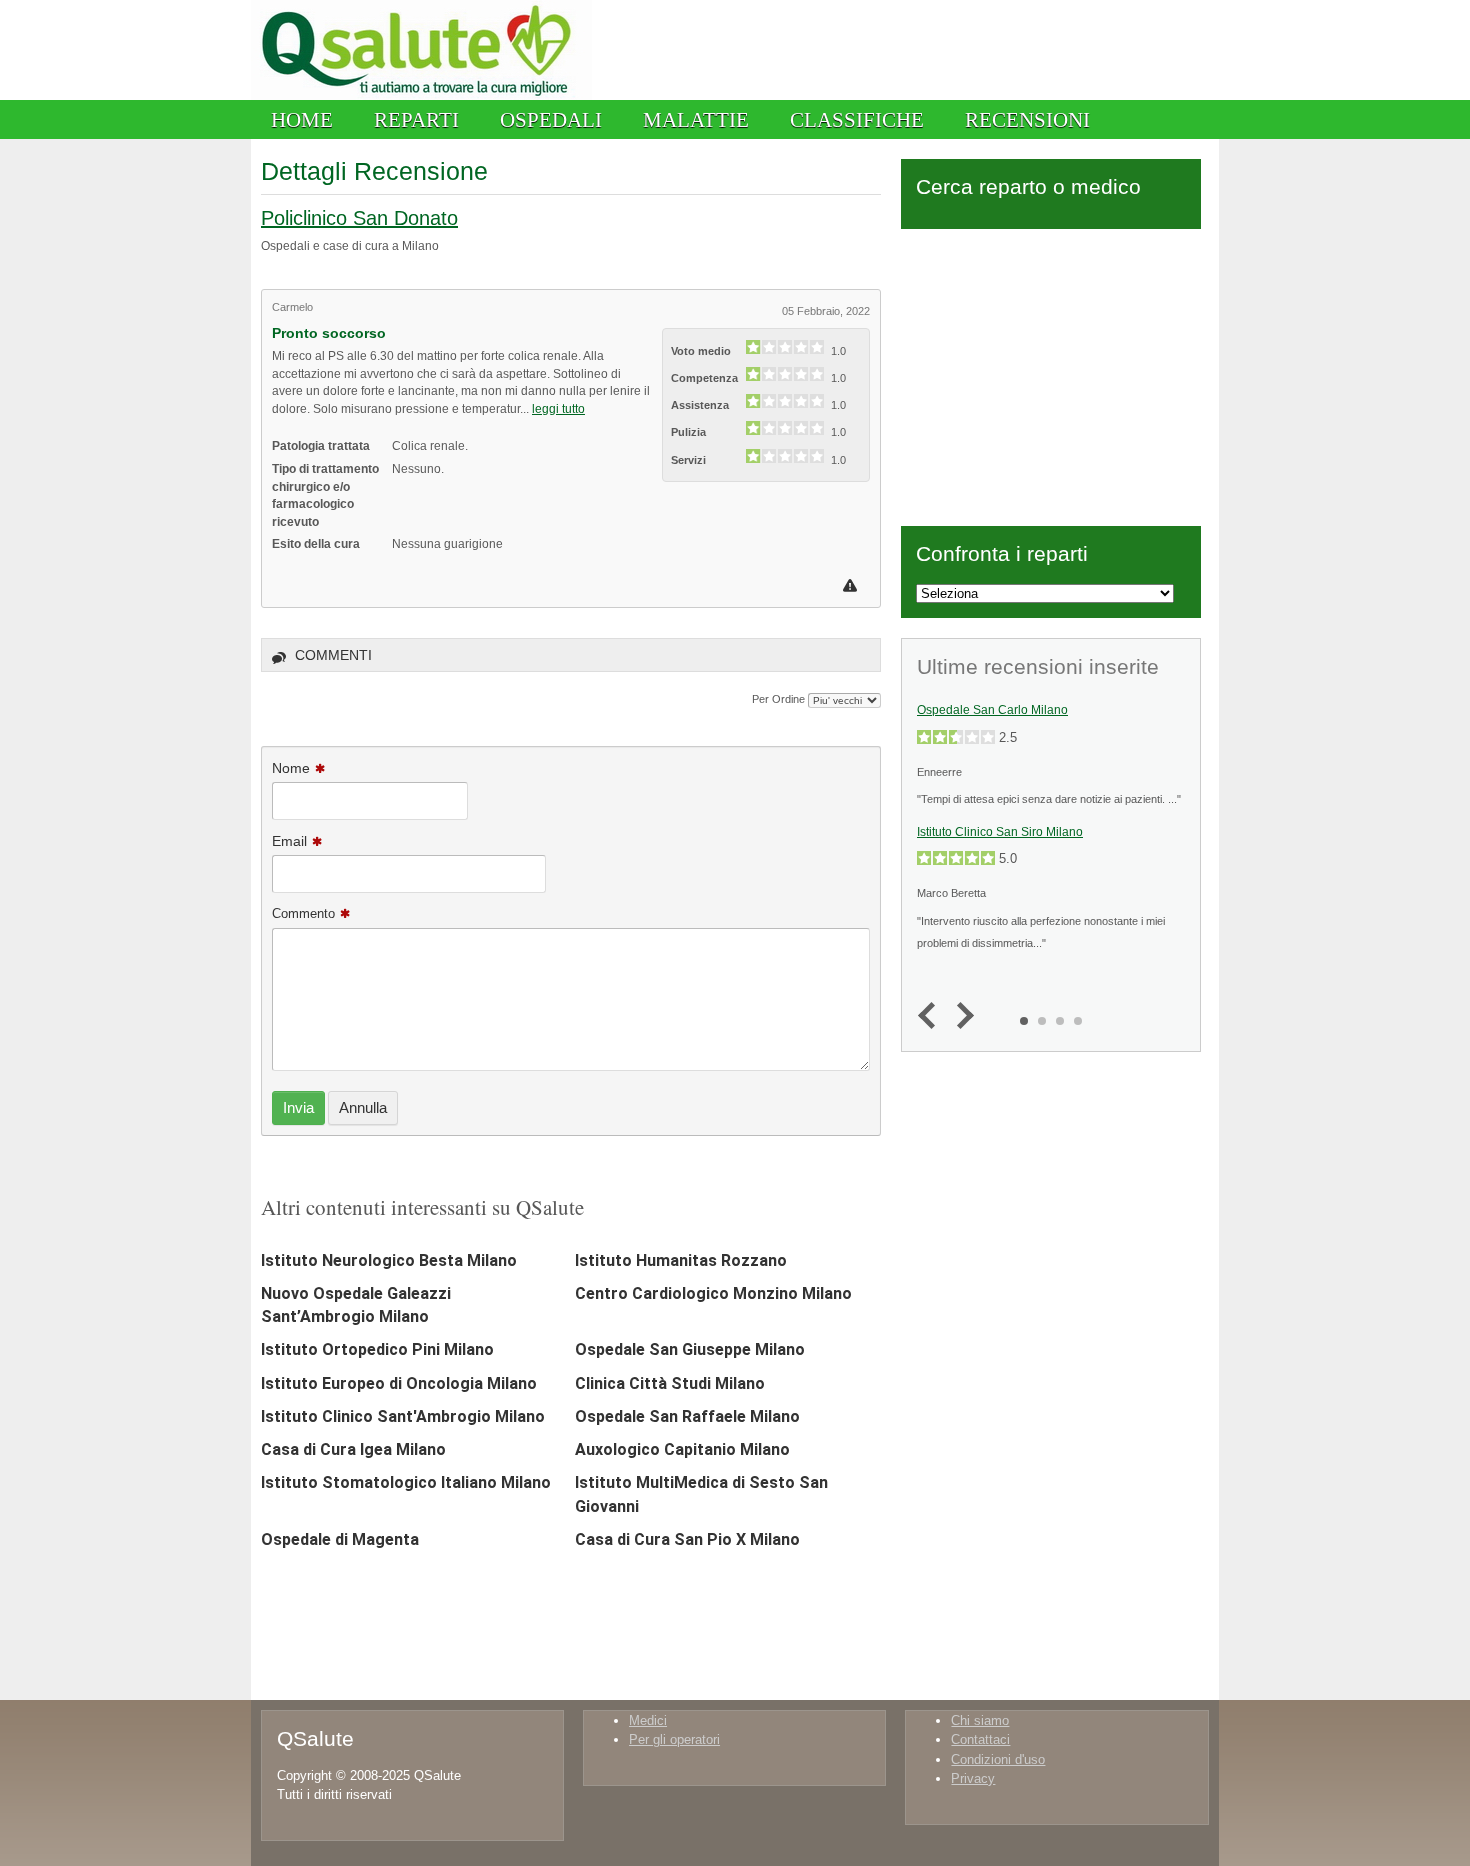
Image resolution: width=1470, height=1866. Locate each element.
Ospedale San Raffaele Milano (687, 1416)
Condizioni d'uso (998, 1759)
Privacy (973, 1778)
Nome (291, 768)
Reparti (416, 119)
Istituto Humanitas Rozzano (681, 1260)
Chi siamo (980, 1720)
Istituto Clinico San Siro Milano (1000, 832)
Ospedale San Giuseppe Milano (690, 1349)
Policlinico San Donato (359, 218)
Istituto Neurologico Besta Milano (389, 1260)
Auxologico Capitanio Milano (682, 1449)
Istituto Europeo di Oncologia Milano (399, 1383)
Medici (648, 1720)
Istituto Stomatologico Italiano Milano (406, 1482)
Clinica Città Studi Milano (670, 1383)
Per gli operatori (674, 1739)
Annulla (363, 1107)
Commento (303, 913)
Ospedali (551, 119)
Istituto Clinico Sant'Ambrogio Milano (403, 1416)
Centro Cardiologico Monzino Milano (713, 1293)
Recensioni (1027, 119)
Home (302, 119)
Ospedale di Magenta (340, 1539)
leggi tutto (558, 408)
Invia (298, 1107)
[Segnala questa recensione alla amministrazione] (852, 585)
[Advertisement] (1051, 374)
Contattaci (980, 1739)
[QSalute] (421, 95)
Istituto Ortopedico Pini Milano (377, 1349)
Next (960, 1016)
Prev (931, 1016)
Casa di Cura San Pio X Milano (687, 1539)
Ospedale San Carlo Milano (992, 710)
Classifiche (857, 119)
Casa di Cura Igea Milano (353, 1449)
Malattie (696, 119)
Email (289, 841)
